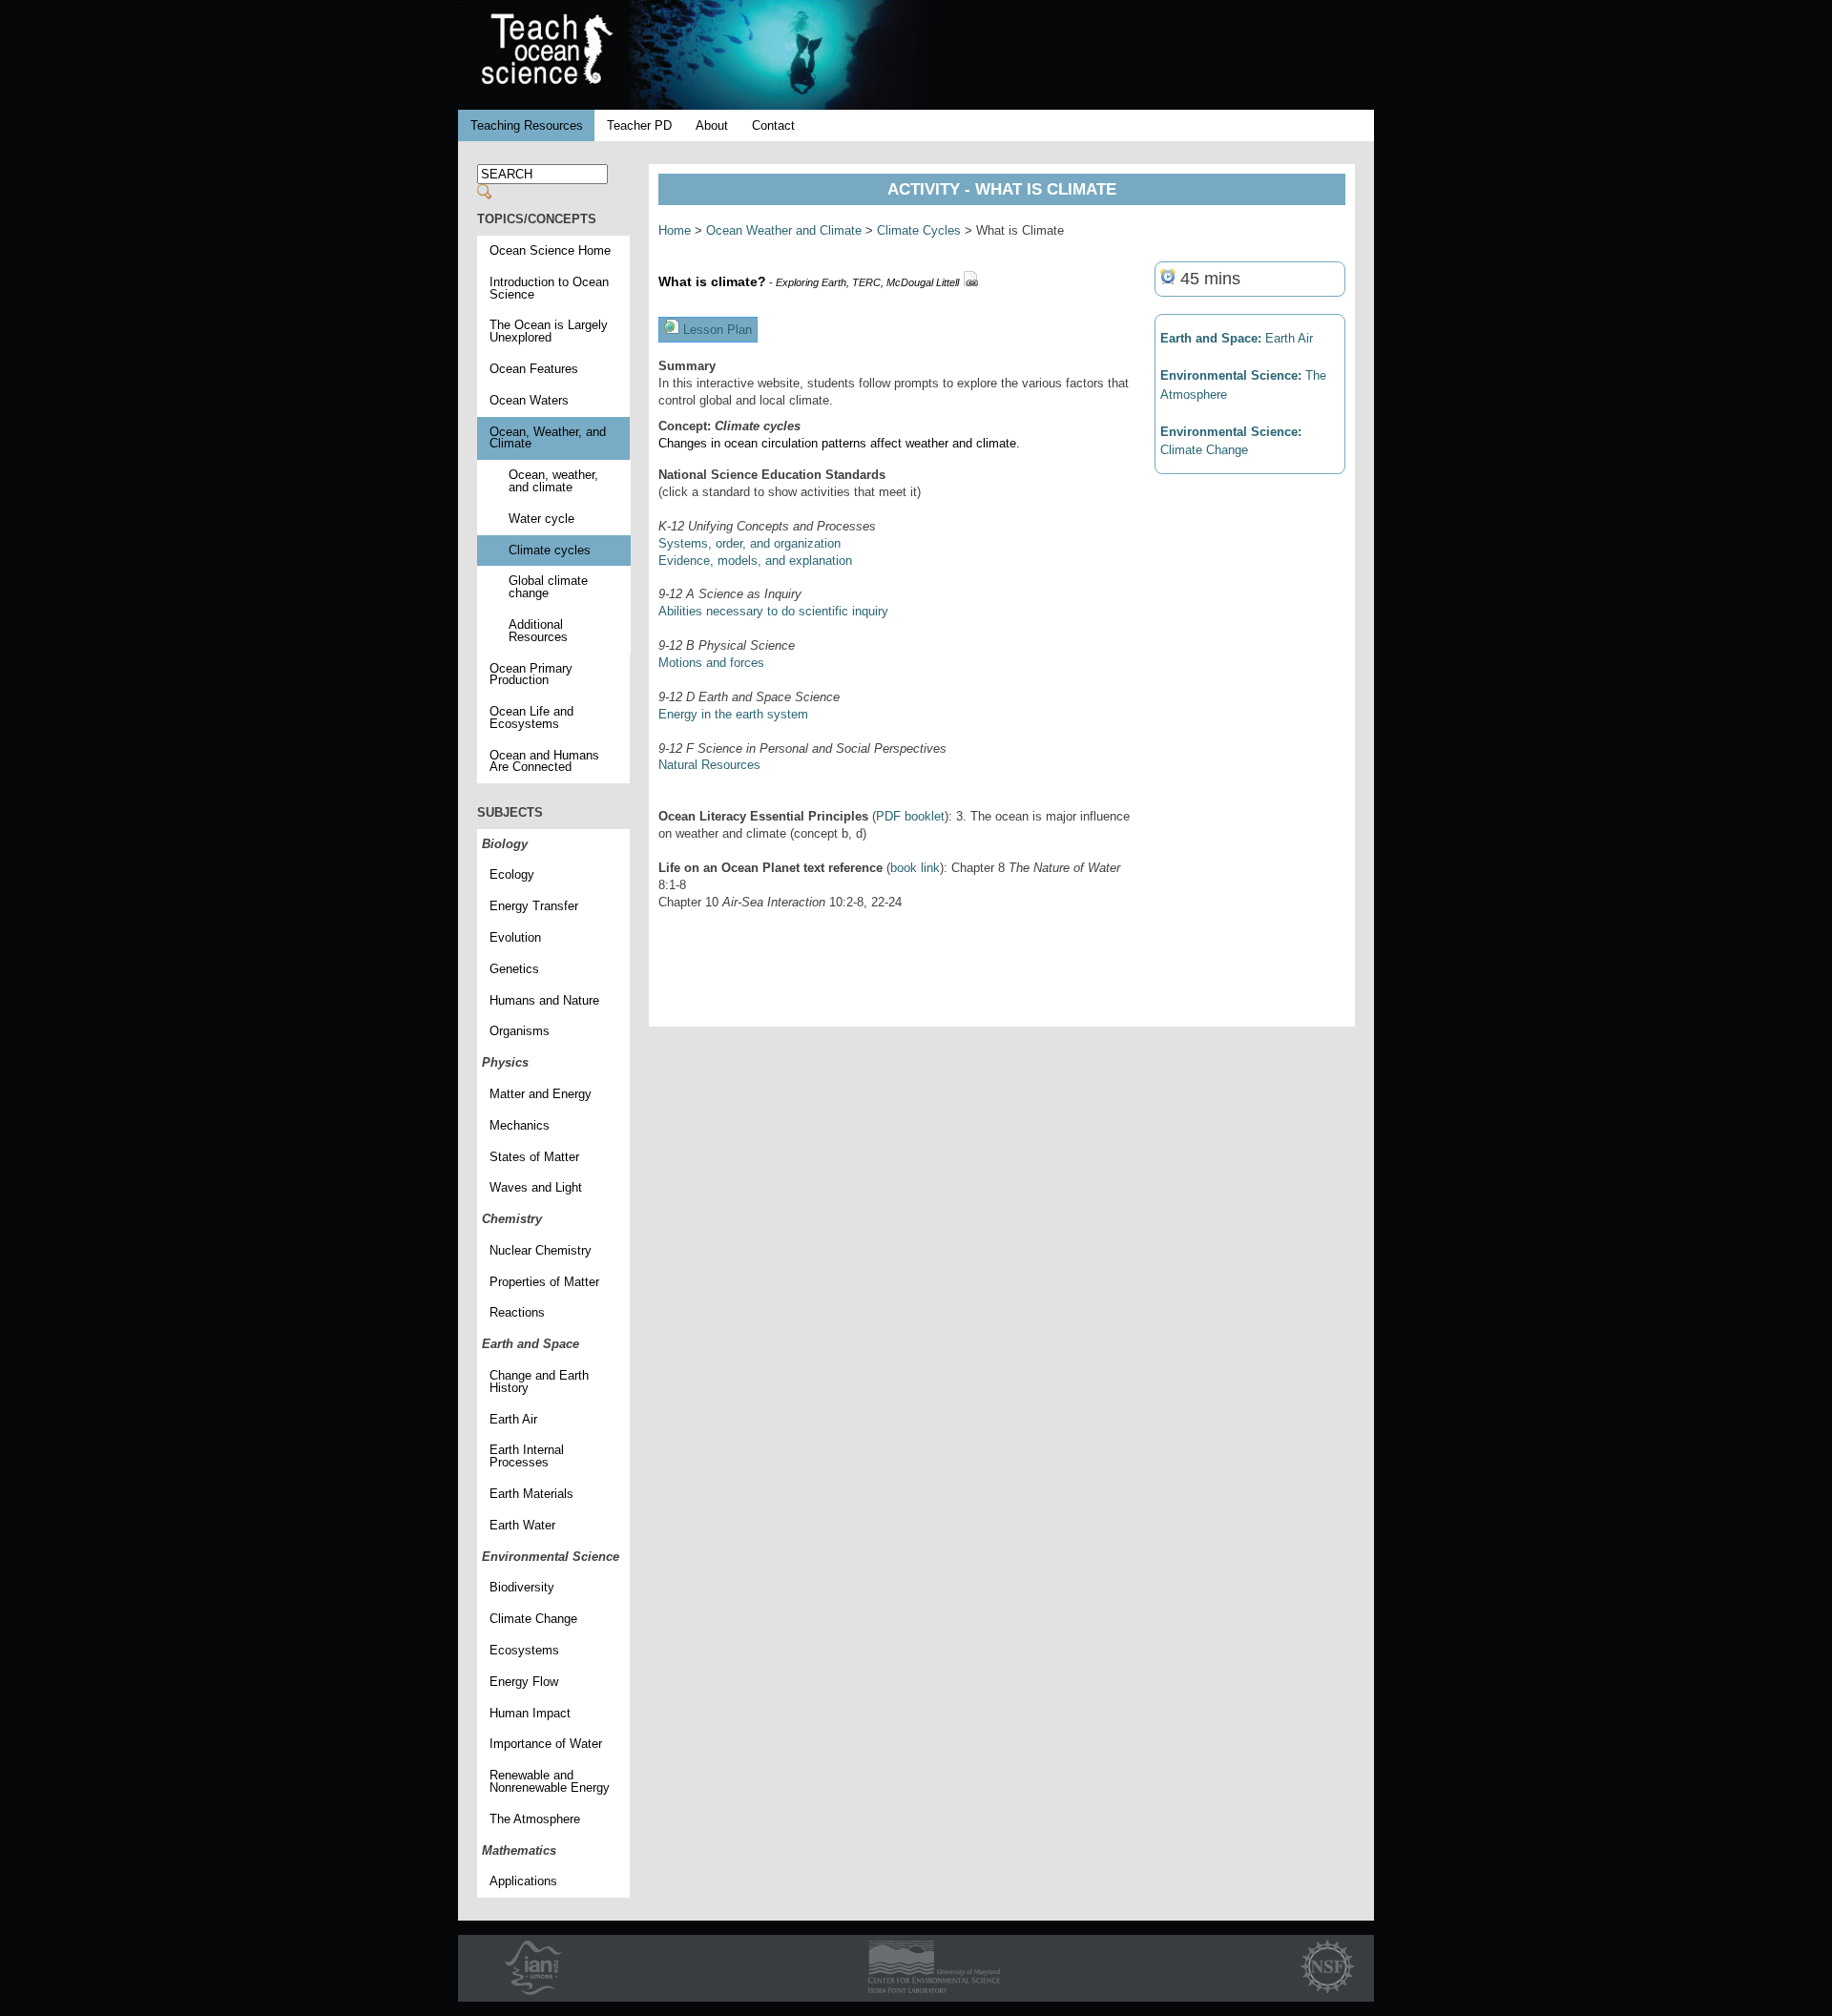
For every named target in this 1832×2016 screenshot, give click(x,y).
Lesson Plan (716, 330)
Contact (773, 125)
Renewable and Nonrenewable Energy (550, 1781)
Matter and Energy (541, 1094)
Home (675, 230)
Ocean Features (534, 369)
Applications (523, 1881)
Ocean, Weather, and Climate (548, 438)
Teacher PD (639, 125)
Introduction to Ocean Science (549, 288)
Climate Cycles (919, 230)
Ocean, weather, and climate (553, 481)
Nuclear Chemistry (541, 1250)
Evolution (515, 937)
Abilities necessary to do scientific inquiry (773, 611)
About (712, 125)
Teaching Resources (527, 125)
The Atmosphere (535, 1819)
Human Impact (530, 1713)
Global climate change (548, 587)
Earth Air (513, 1419)
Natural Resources (709, 765)
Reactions (517, 1312)
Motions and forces (711, 663)
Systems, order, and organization (749, 543)
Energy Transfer (534, 906)
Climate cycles (550, 550)
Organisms (520, 1031)
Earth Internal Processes (527, 1456)
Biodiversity (522, 1587)
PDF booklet (910, 816)
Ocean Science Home (550, 250)
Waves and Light (536, 1187)
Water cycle (541, 519)
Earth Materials (531, 1494)
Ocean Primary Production (531, 675)
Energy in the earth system (733, 714)
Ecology (512, 874)
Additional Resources (538, 631)
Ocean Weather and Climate (784, 230)
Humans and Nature (544, 1000)
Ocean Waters (529, 400)
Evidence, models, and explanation (755, 561)
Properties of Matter (544, 1282)
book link (915, 868)
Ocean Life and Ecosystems (531, 717)
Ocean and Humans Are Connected (544, 761)
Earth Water (522, 1525)
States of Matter (534, 1157)
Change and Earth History (539, 1382)
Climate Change (533, 1619)
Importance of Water (546, 1744)
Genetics (514, 969)
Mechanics (520, 1125)
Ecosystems (524, 1650)
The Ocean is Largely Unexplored (549, 331)
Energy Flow (524, 1682)
